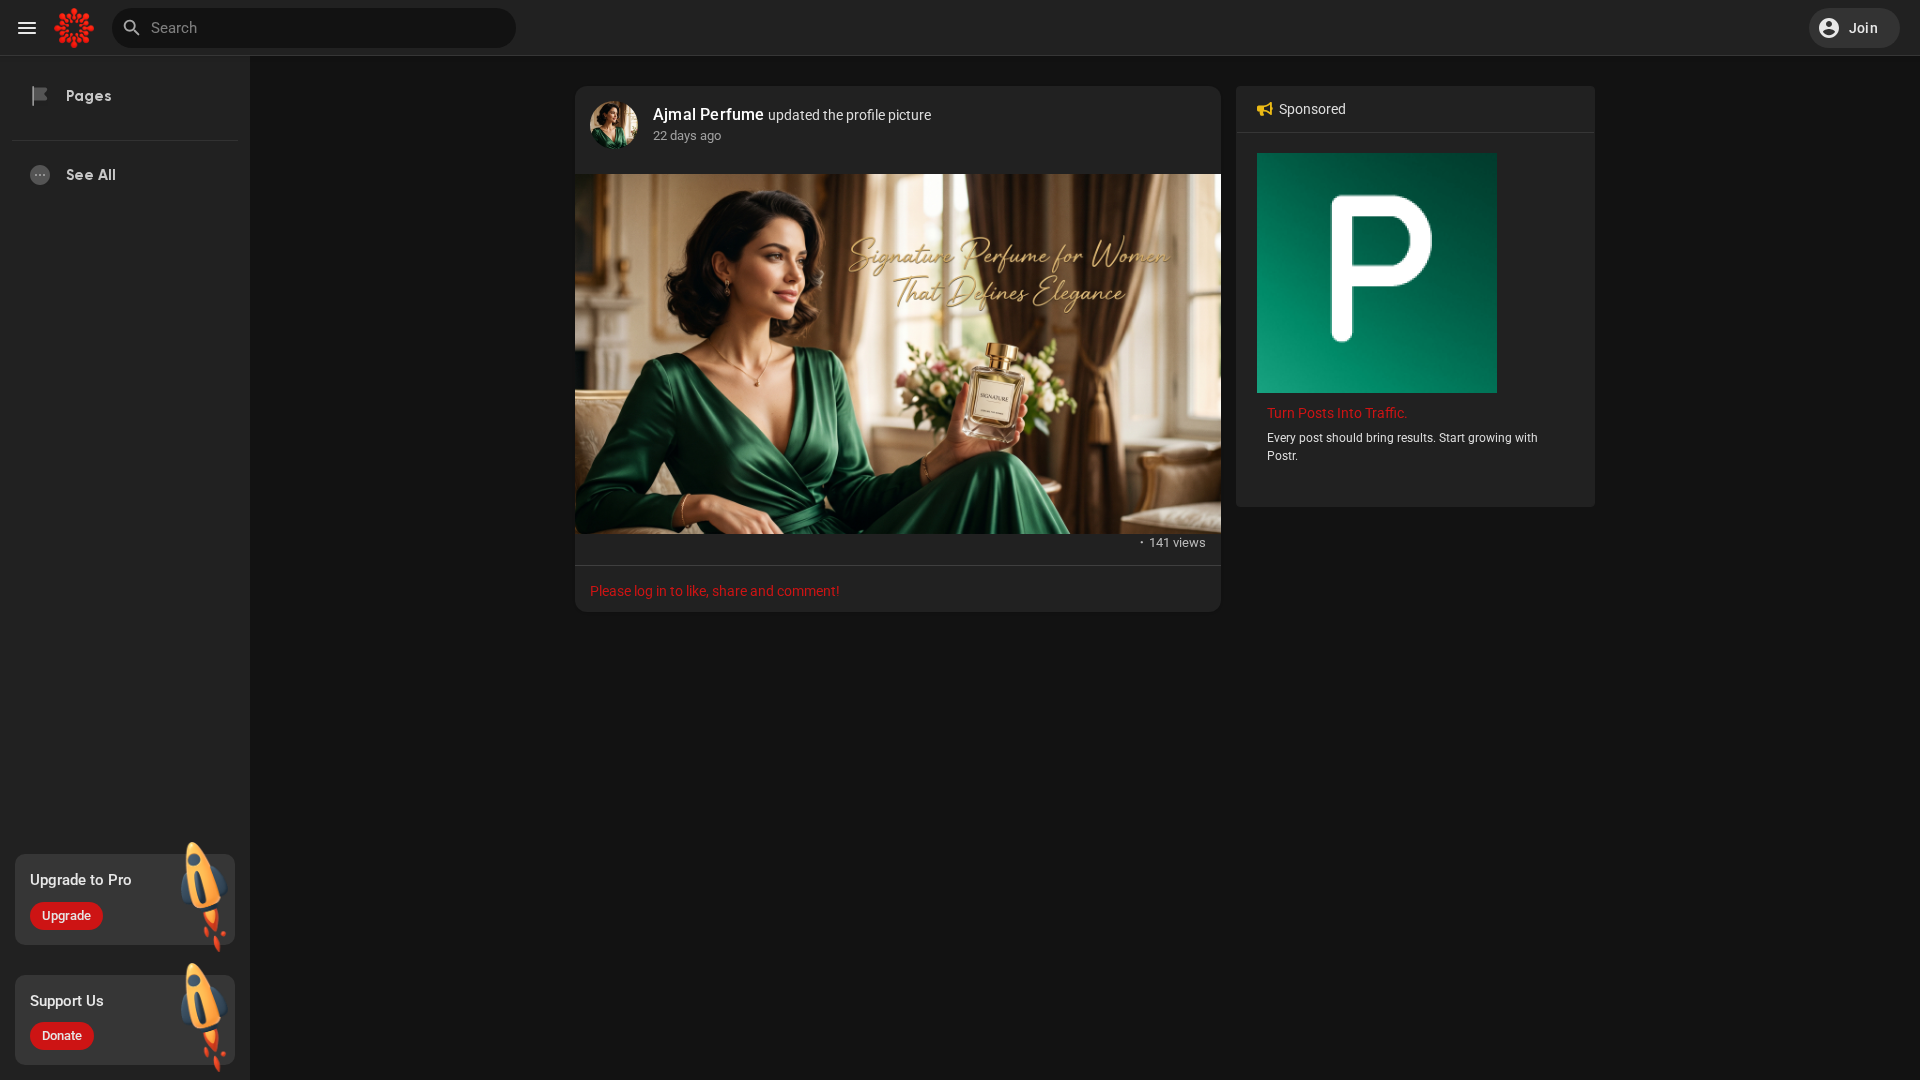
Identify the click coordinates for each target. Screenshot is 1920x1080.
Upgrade (66, 915)
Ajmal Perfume (709, 115)
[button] (1854, 28)
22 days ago (687, 135)
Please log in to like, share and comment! (715, 591)
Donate (62, 1035)
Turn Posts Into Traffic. (1337, 413)
